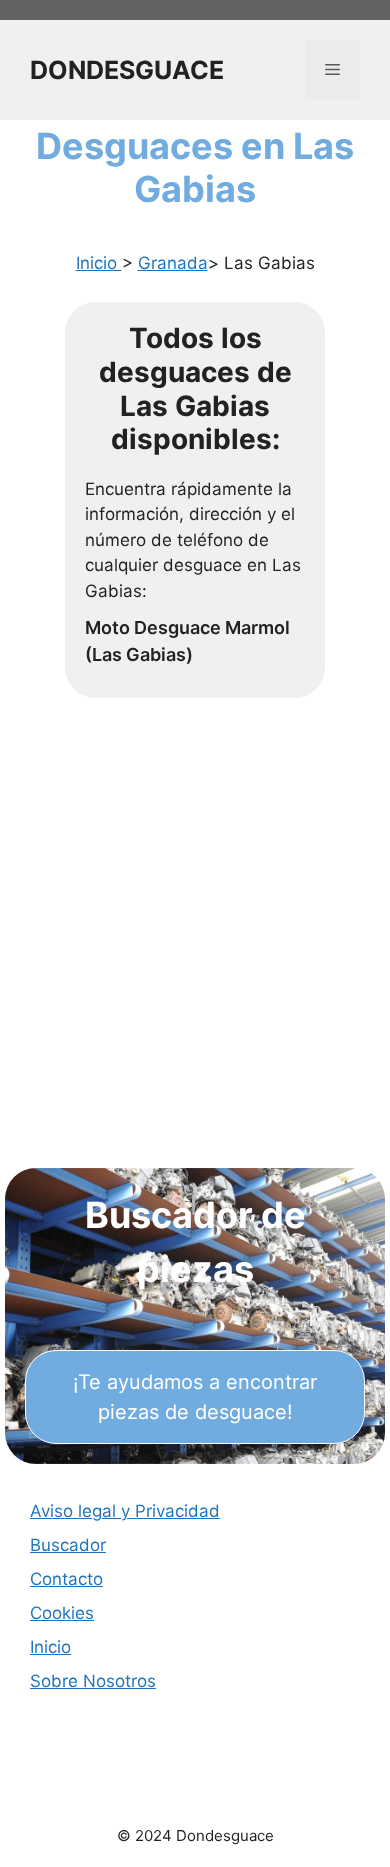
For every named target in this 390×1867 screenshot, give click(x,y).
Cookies (62, 1613)
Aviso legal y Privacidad (125, 1511)
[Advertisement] (195, 953)
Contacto (66, 1579)
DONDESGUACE (127, 70)
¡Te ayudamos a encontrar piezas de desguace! (195, 1397)
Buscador (68, 1545)
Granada (173, 263)
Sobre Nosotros (93, 1681)
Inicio (99, 263)
